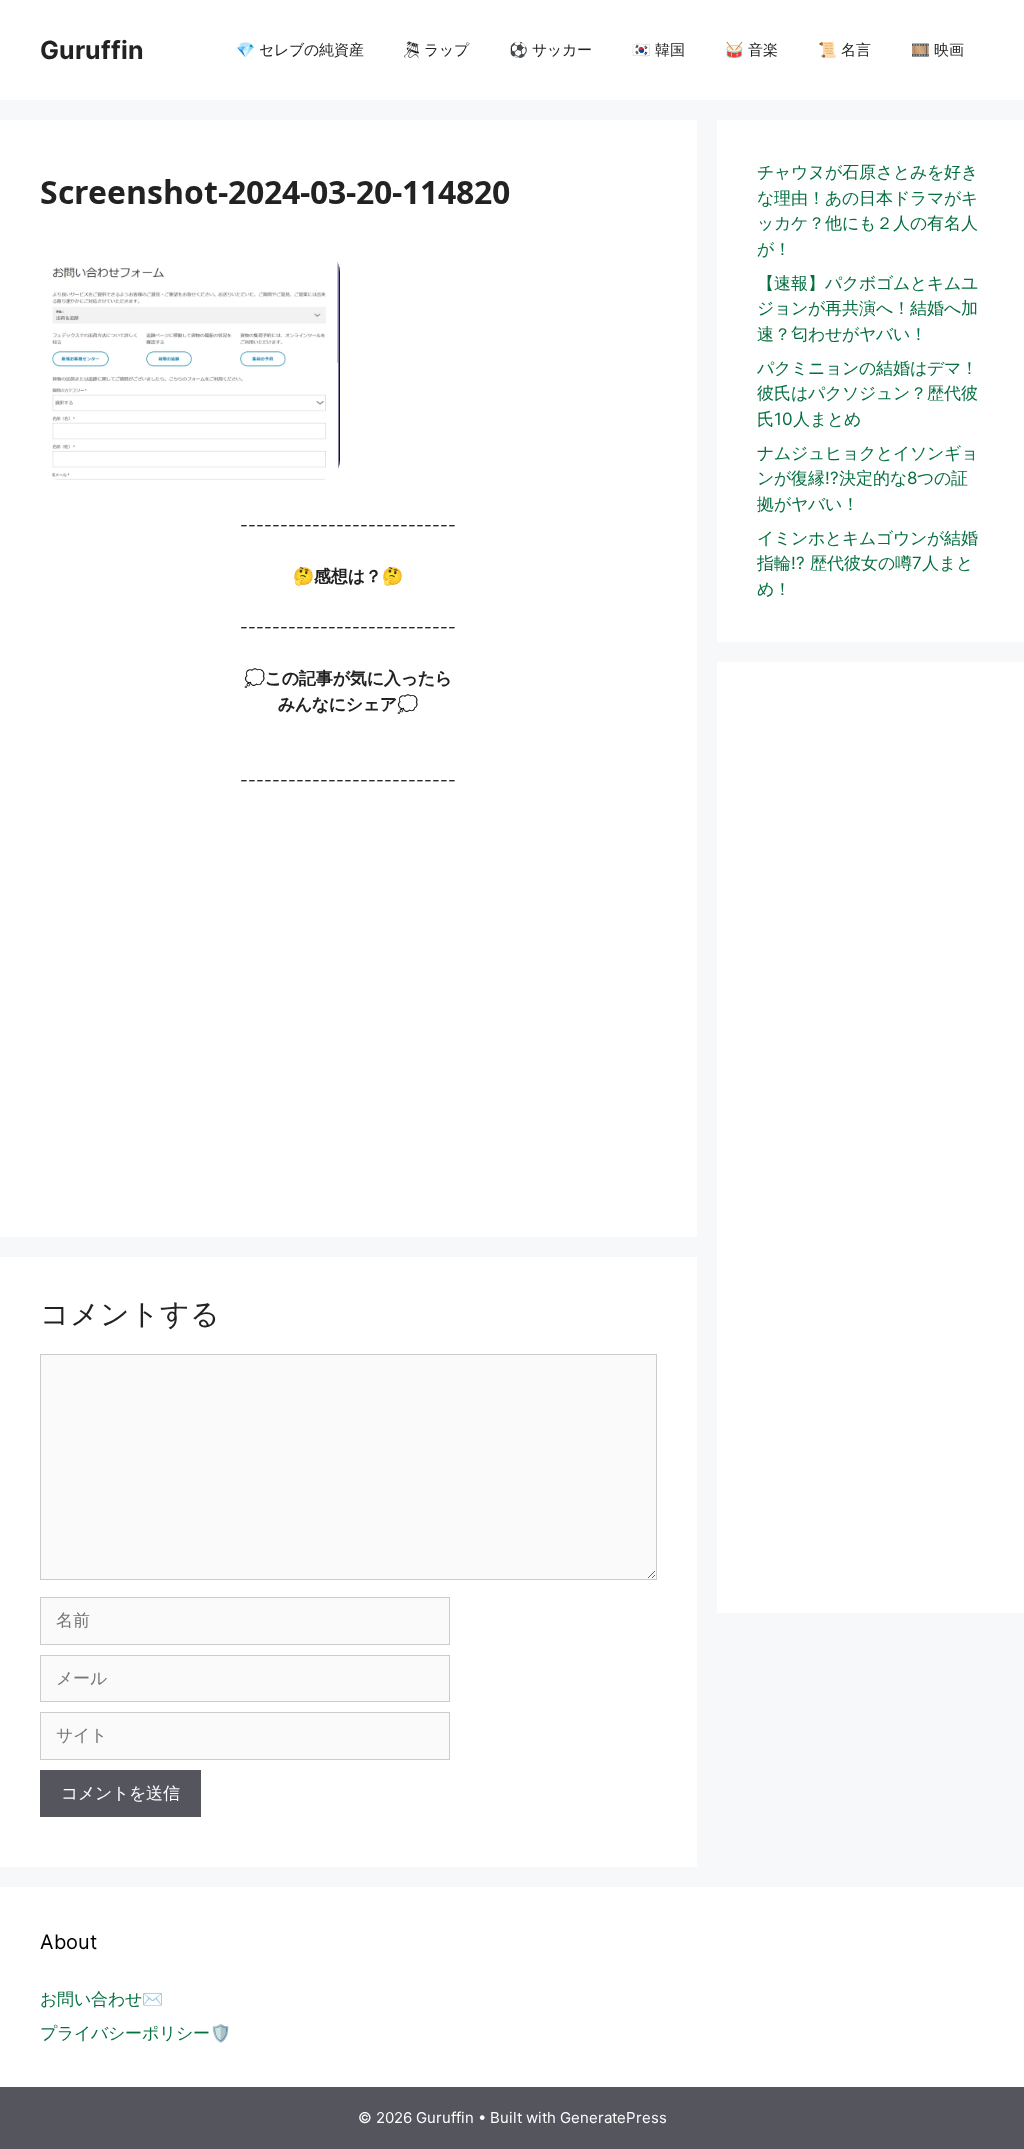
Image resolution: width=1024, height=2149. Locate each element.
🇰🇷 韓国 (658, 49)
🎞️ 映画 (937, 49)
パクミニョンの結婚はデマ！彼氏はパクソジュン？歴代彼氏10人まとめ (867, 393)
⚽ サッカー (550, 49)
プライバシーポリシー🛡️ (135, 2033)
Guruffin (92, 50)
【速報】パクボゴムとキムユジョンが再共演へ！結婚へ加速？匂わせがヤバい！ (867, 308)
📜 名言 (844, 49)
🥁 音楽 (751, 49)
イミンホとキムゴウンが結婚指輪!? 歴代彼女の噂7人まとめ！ (867, 563)
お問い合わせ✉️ (101, 1999)
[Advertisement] (348, 1004)
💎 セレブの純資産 (300, 49)
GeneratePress (613, 2117)
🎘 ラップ (436, 49)
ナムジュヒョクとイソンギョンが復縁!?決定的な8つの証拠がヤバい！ (867, 478)
